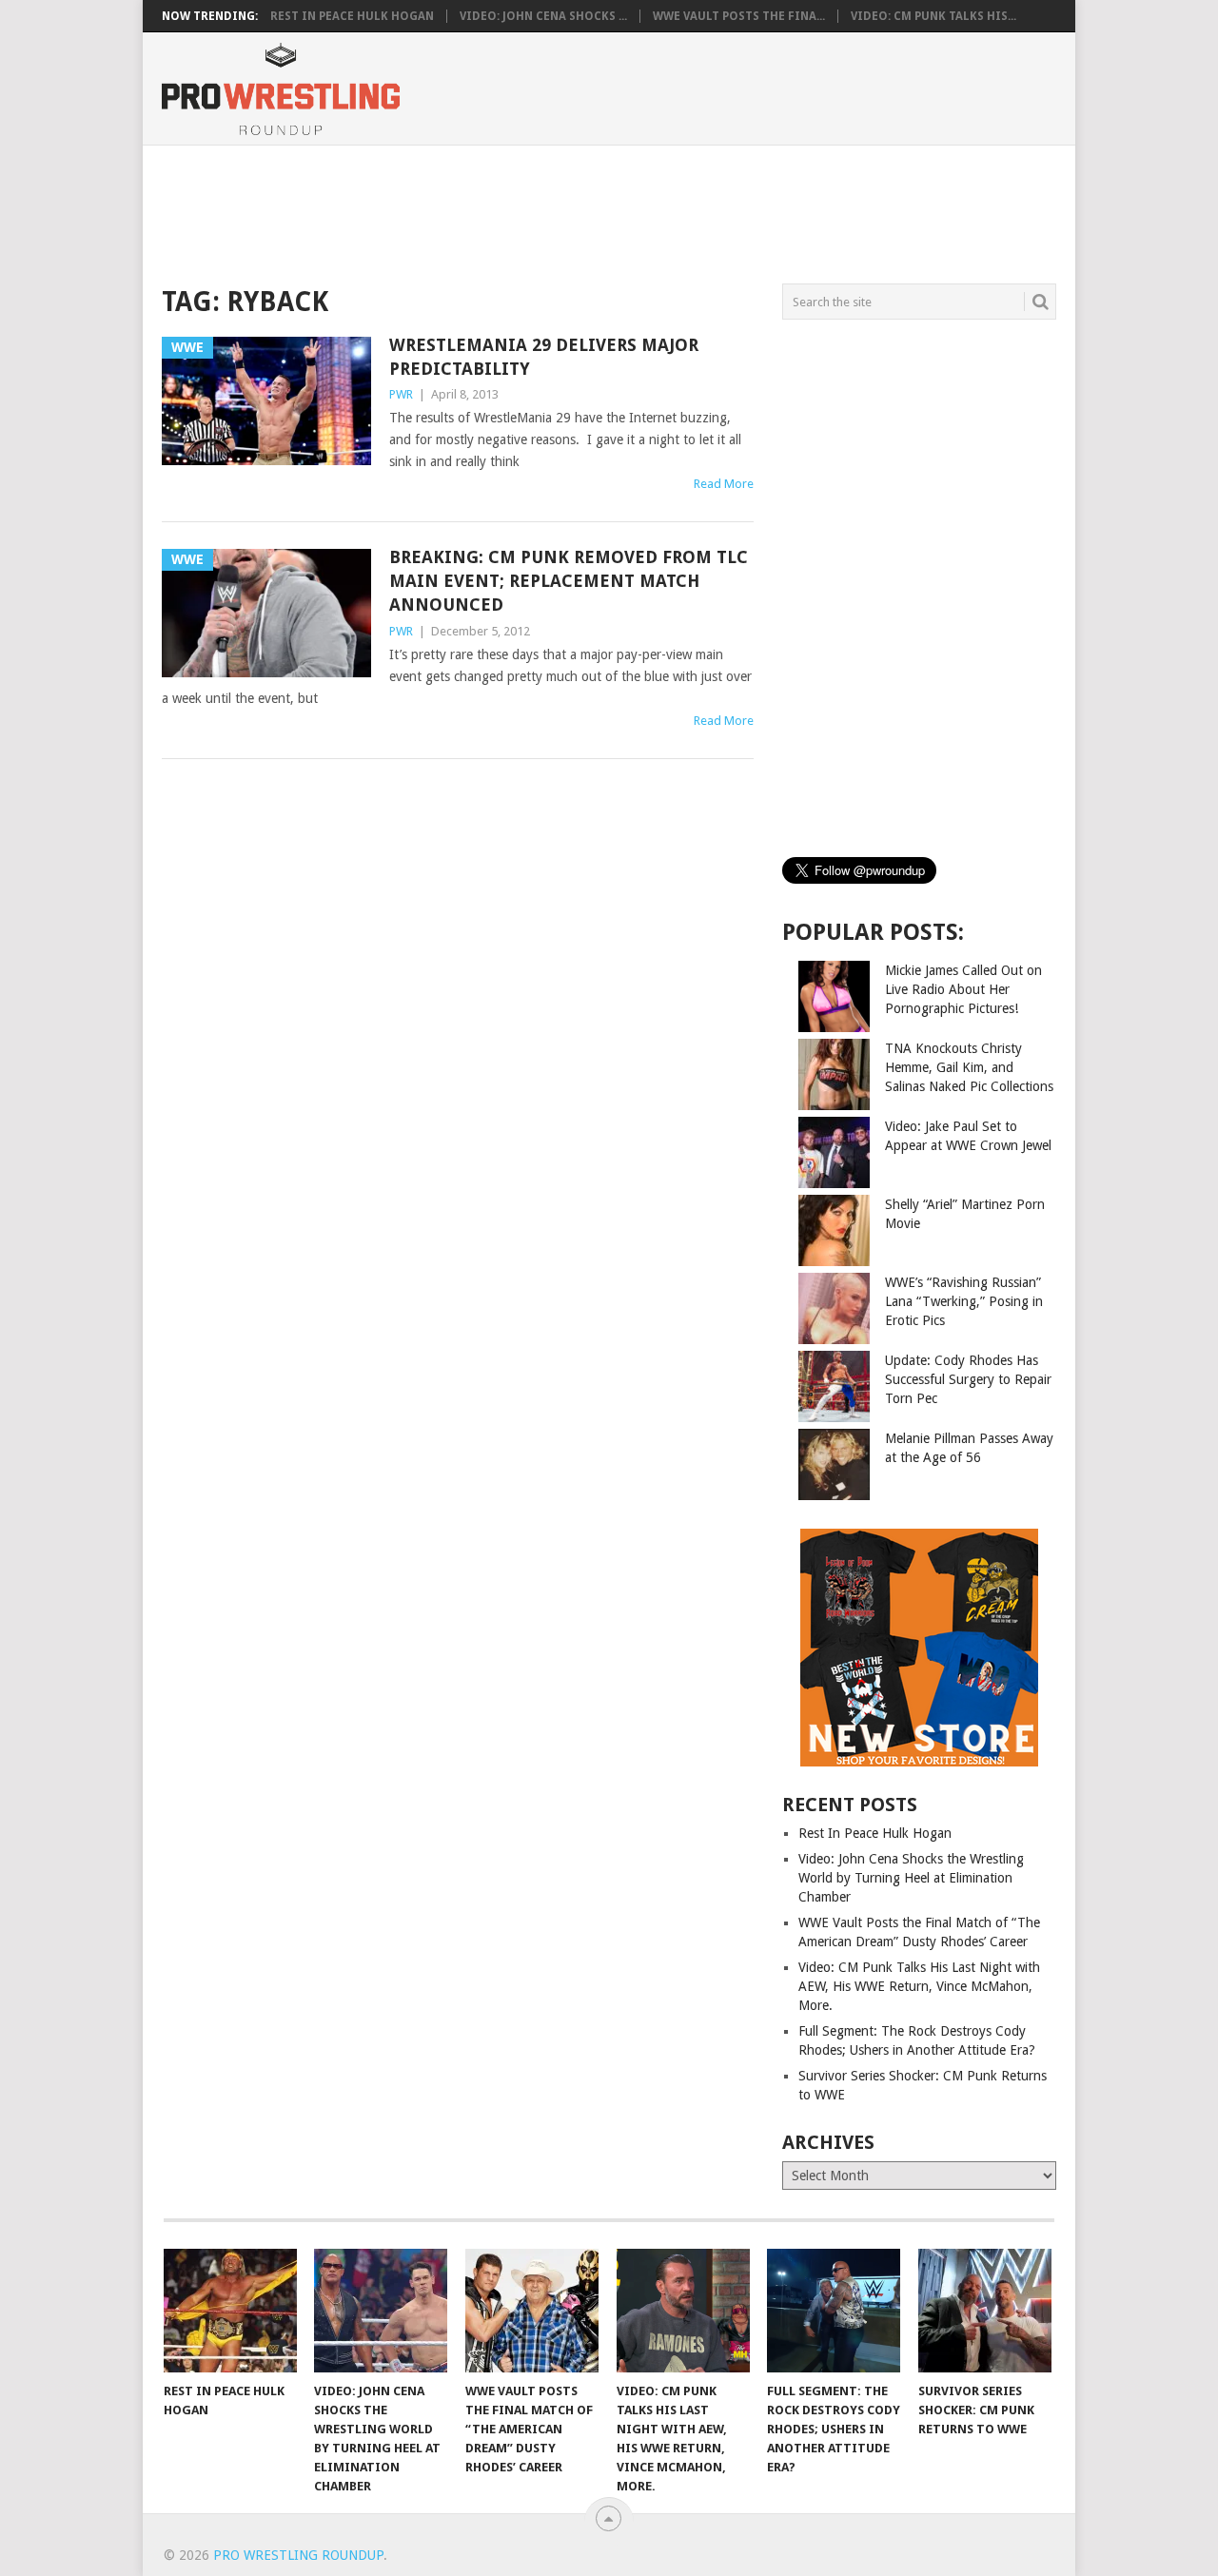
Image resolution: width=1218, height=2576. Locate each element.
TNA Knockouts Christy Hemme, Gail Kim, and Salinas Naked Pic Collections (969, 1067)
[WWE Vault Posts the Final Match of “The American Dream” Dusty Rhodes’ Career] (532, 2311)
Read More (724, 484)
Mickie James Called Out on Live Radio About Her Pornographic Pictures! (963, 989)
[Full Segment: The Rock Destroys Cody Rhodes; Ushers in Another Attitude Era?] (834, 2311)
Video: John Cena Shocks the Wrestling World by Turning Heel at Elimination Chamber (911, 1878)
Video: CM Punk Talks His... (933, 16)
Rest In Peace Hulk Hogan (352, 16)
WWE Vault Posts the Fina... (739, 16)
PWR (401, 394)
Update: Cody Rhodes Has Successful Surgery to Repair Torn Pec (968, 1379)
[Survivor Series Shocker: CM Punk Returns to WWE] (985, 2311)
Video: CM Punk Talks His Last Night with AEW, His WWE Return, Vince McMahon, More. (919, 1986)
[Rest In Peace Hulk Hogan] (230, 2311)
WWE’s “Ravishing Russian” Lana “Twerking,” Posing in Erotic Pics (964, 1301)
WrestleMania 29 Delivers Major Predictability (544, 357)
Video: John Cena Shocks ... (543, 16)
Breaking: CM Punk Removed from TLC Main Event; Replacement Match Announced (569, 581)
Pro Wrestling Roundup (298, 2555)
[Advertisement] (608, 211)
